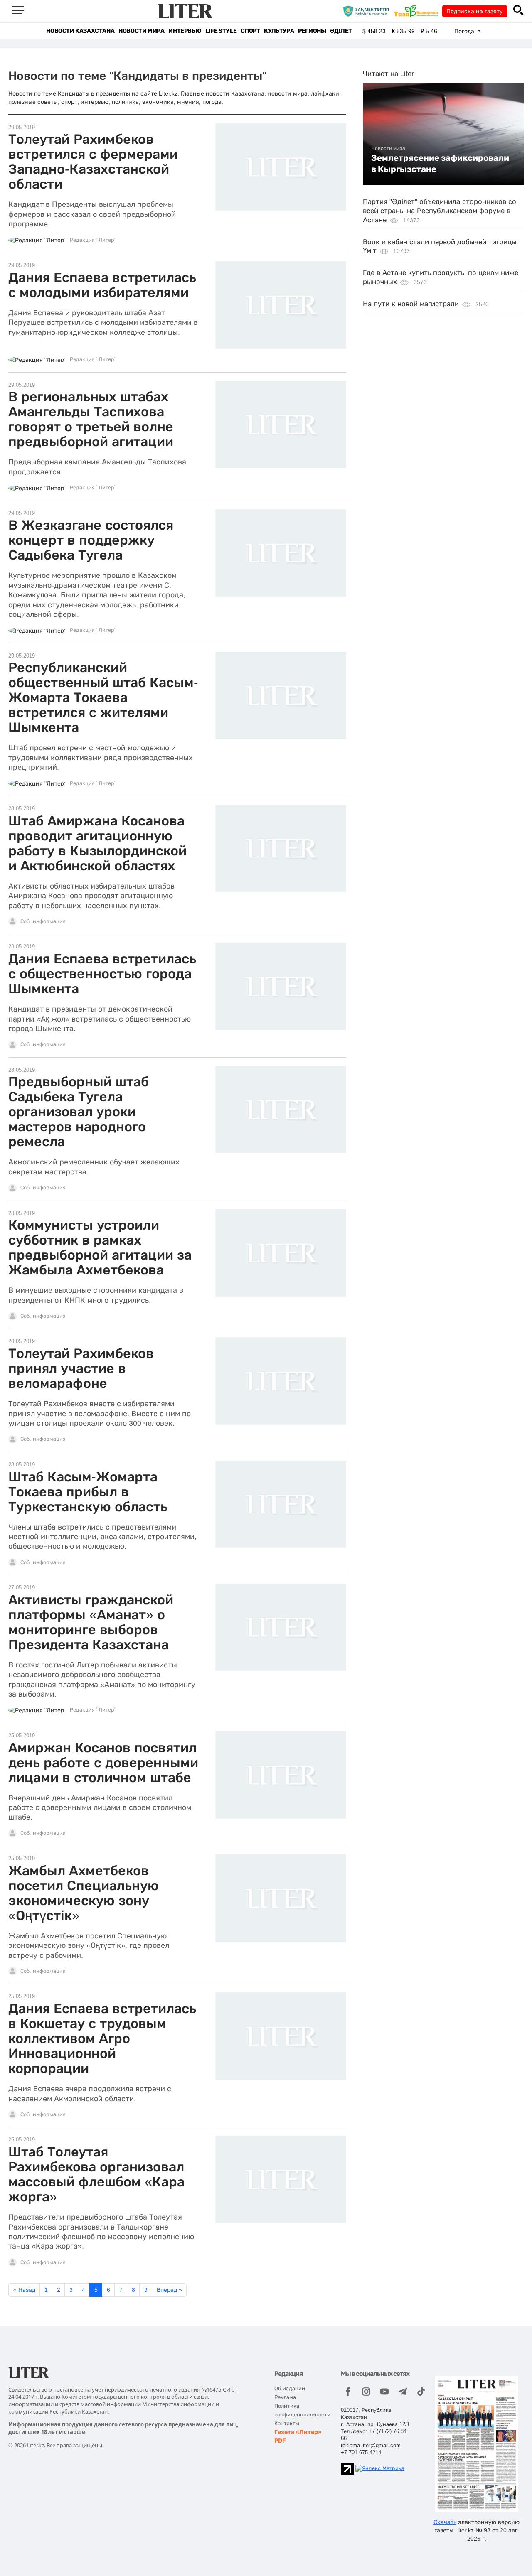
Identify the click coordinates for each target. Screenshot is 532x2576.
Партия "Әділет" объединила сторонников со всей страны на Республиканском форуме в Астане (440, 211)
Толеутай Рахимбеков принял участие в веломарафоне (81, 1368)
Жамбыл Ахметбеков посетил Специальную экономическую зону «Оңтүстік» (84, 1893)
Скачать (445, 2522)
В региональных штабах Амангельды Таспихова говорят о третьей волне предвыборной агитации (91, 419)
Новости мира (141, 31)
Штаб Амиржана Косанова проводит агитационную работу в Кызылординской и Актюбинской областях (97, 843)
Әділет (341, 31)
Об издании (290, 2388)
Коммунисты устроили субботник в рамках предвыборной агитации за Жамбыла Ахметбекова (100, 1247)
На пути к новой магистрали (411, 304)
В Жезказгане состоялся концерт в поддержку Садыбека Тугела (91, 540)
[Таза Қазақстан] (418, 11)
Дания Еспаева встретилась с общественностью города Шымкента (102, 974)
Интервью (185, 31)
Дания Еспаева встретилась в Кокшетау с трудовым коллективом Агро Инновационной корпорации (102, 2038)
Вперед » (169, 2290)
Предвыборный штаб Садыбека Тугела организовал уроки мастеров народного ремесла (79, 1112)
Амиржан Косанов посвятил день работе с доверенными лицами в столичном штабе (103, 1763)
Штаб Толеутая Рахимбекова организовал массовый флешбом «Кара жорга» (96, 2174)
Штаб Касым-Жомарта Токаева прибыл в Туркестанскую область (88, 1492)
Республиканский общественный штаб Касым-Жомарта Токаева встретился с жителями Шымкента (103, 697)
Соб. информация (43, 921)
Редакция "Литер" (93, 240)
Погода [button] (465, 31)
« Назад (24, 2290)
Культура (279, 31)
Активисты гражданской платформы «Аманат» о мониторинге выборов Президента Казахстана (91, 1622)
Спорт (250, 31)
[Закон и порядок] (368, 11)
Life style (221, 31)
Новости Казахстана (80, 31)
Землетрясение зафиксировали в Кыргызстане (440, 163)
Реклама (285, 2397)
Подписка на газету (475, 11)
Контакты (287, 2423)
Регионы (312, 31)
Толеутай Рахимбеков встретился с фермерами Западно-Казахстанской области (93, 162)
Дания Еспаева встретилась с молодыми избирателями (102, 285)
